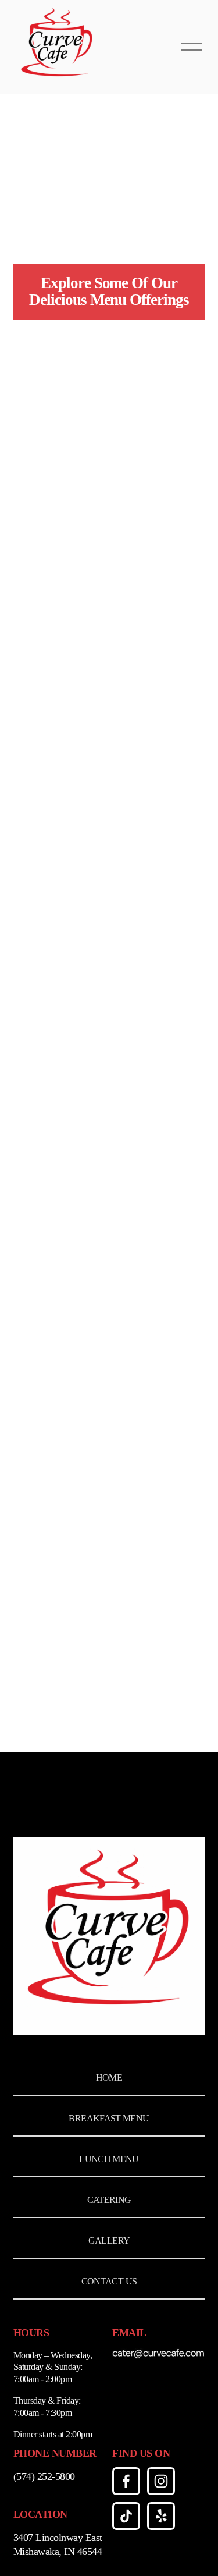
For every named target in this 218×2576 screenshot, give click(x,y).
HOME (109, 2078)
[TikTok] (126, 2516)
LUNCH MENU (109, 2159)
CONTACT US (109, 2281)
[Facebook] (126, 2481)
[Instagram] (161, 2481)
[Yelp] (161, 2516)
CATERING (109, 2200)
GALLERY (109, 2240)
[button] (37, 370)
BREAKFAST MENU (109, 2118)
